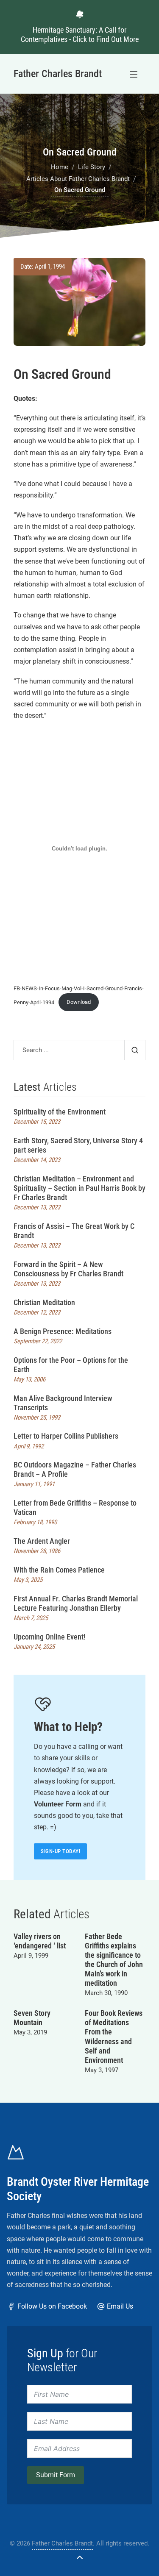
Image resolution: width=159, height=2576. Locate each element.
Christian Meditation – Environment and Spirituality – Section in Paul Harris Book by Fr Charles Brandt (79, 1188)
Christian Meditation (44, 1302)
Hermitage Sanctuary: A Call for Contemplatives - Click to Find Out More (80, 35)
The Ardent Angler (42, 1541)
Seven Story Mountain (32, 2018)
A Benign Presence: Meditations (63, 1331)
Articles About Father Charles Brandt (78, 179)
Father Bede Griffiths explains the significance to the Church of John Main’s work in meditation (114, 1960)
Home (60, 167)
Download (79, 1002)
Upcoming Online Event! (50, 1637)
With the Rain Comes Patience (59, 1570)
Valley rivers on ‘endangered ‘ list (40, 1941)
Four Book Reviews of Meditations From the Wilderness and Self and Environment (114, 2036)
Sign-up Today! (60, 1851)
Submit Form (56, 2475)
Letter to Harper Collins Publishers (66, 1436)
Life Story (92, 167)
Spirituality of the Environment (60, 1112)
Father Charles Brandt (62, 2543)
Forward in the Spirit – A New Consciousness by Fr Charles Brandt (68, 1269)
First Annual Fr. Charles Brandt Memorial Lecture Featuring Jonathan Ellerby (76, 1603)
